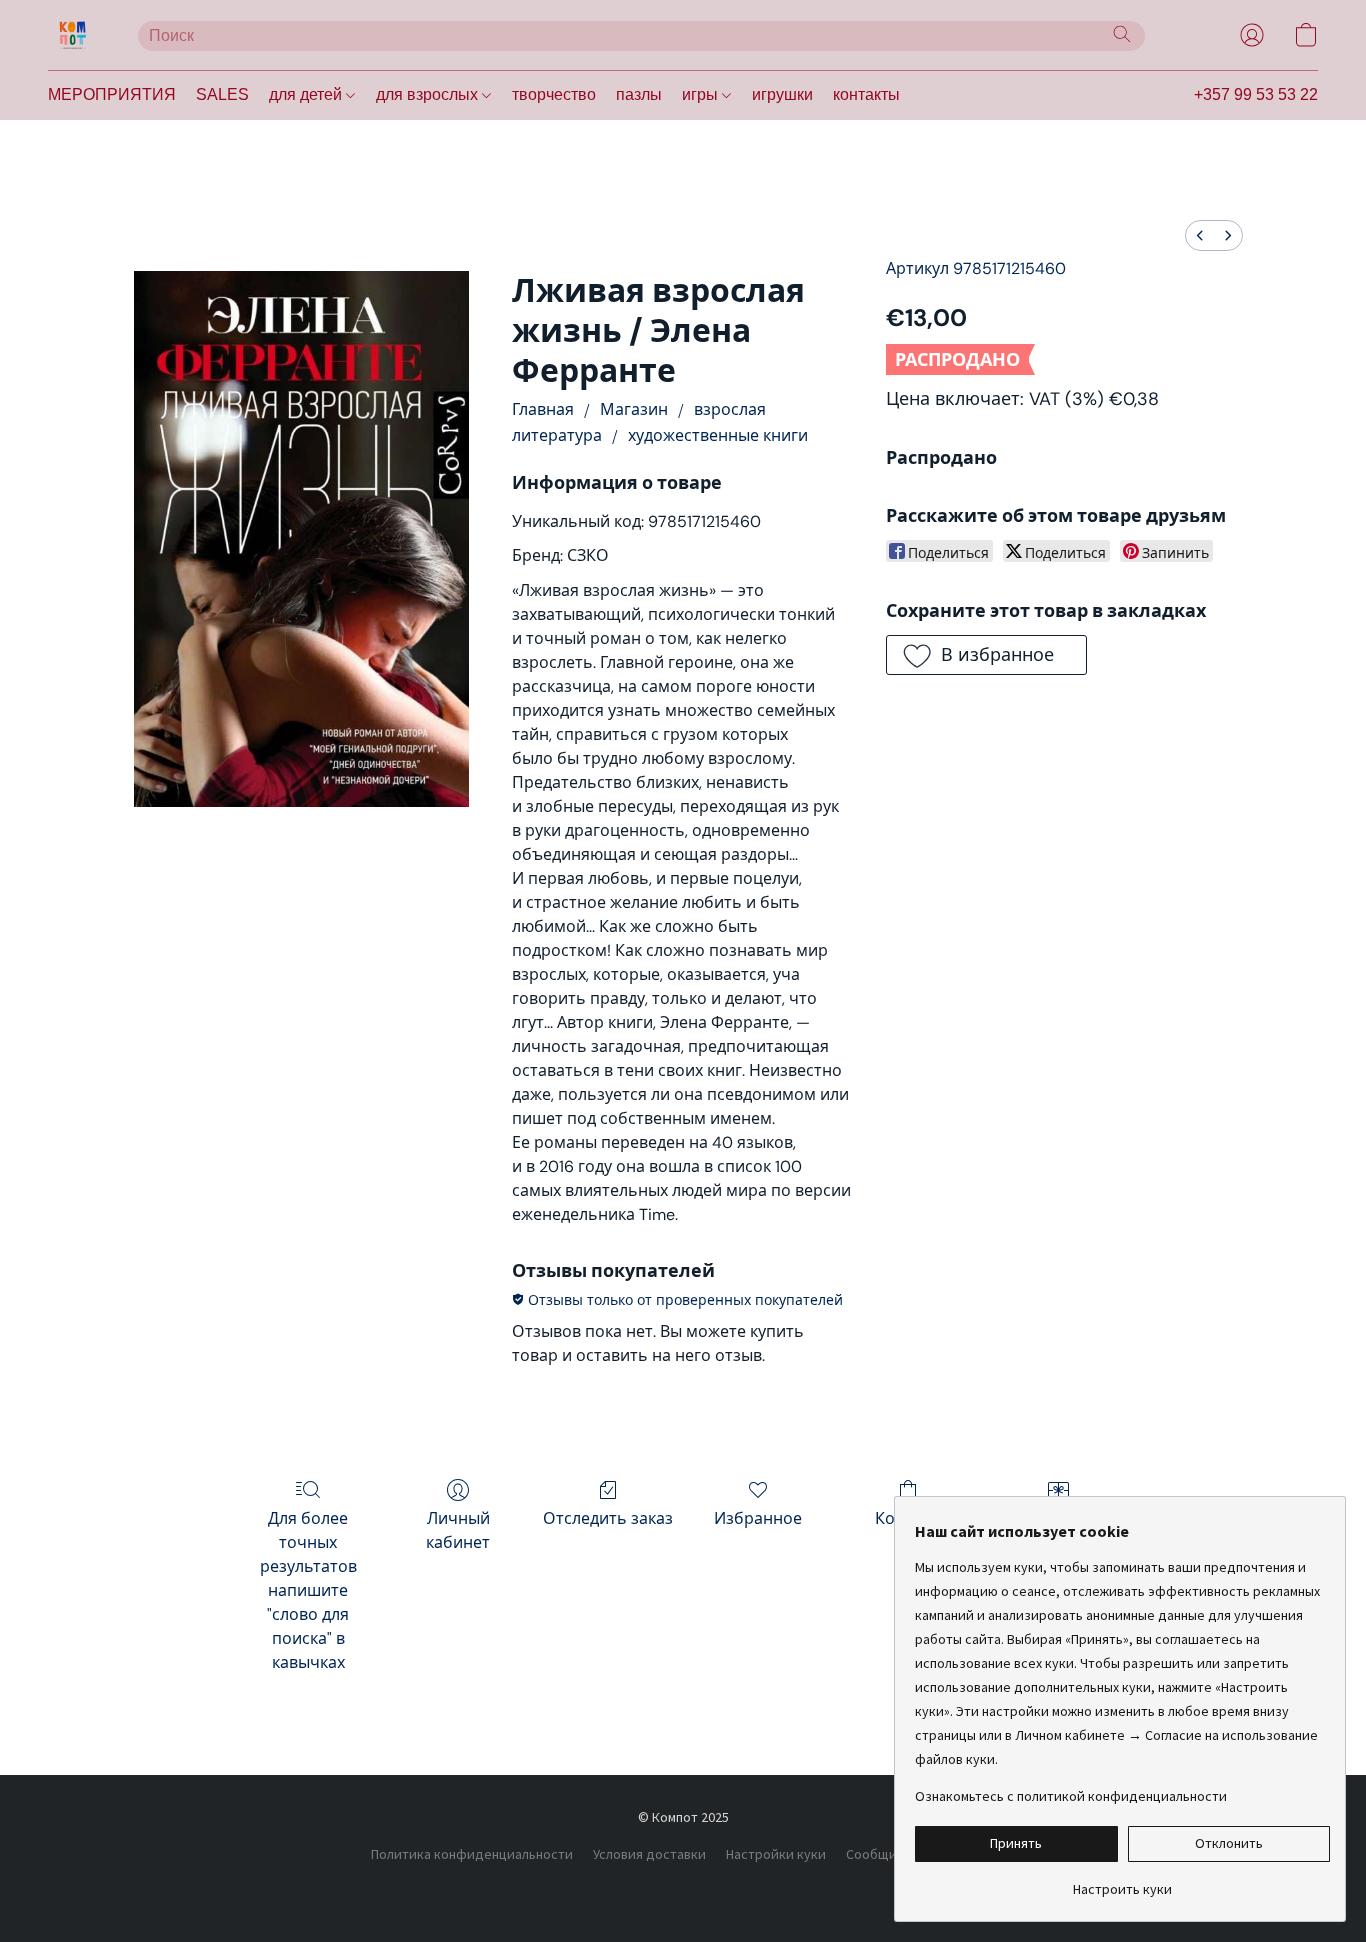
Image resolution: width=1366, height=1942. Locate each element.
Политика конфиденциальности (472, 1854)
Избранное (758, 1518)
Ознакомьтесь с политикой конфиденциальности (1071, 1796)
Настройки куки (776, 1854)
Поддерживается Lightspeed (683, 1889)
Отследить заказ (608, 1518)
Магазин (634, 409)
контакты (866, 94)
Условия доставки (649, 1854)
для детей (307, 94)
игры (702, 94)
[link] (1122, 1881)
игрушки (782, 94)
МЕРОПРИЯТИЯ (112, 94)
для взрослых (429, 94)
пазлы (639, 94)
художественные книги (718, 435)
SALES (222, 94)
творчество (554, 94)
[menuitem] (1200, 235)
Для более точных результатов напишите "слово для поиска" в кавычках (308, 1590)
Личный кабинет (458, 1530)
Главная (543, 409)
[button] (73, 35)
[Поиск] (1122, 34)
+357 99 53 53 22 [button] (1256, 94)
